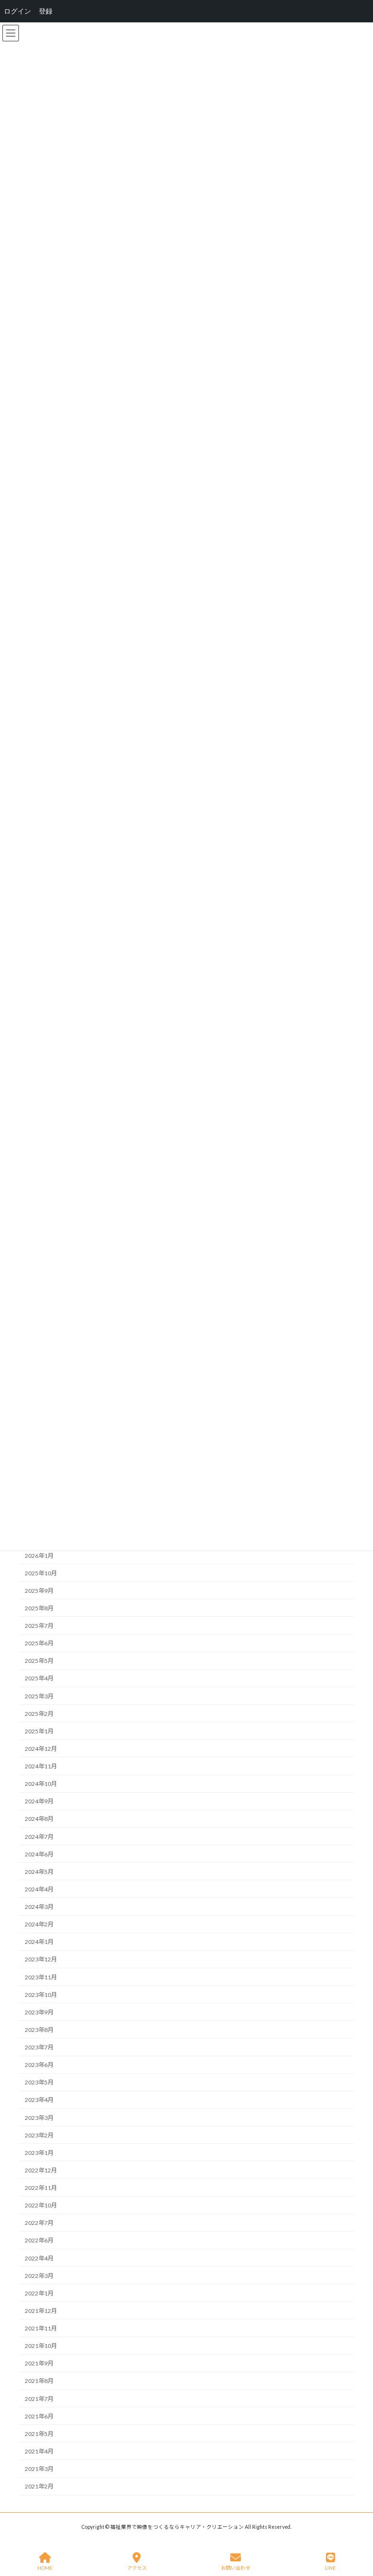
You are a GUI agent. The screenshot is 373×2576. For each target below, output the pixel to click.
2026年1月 (39, 1556)
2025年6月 (39, 1643)
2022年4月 (39, 2258)
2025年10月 (41, 1573)
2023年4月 (39, 2100)
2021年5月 (39, 2434)
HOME (45, 2568)
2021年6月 (39, 2416)
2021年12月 (41, 2311)
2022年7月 (39, 2223)
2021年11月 (41, 2328)
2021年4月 (39, 2451)
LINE (330, 2568)
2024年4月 (39, 1889)
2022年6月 (39, 2240)
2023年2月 (39, 2135)
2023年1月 (39, 2153)
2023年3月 (39, 2118)
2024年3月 (39, 1907)
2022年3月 (39, 2276)
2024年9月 (39, 1801)
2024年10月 (41, 1784)
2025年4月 (39, 1678)
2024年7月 (39, 1837)
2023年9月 (39, 2012)
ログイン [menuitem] (17, 11)
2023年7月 (39, 2047)
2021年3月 (39, 2469)
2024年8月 (39, 1819)
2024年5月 (39, 1872)
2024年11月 (41, 1766)
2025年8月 (39, 1608)
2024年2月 (39, 1924)
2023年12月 (41, 1959)
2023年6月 (39, 2065)
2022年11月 (41, 2188)
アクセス (137, 2568)
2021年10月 (41, 2346)
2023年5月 (39, 2082)
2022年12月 (41, 2170)
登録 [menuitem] (46, 11)
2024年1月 (39, 1942)
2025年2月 (39, 1714)
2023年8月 (39, 2030)
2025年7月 (39, 1626)
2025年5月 (39, 1661)
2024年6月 (39, 1854)
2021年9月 (39, 2363)
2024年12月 (41, 1749)
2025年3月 (39, 1696)
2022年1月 (39, 2293)
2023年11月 (41, 1977)
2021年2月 (39, 2486)
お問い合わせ (236, 2568)
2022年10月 (41, 2205)
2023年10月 (41, 1995)
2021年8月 (39, 2381)
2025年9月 (39, 1591)
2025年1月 (39, 1731)
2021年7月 (39, 2399)
